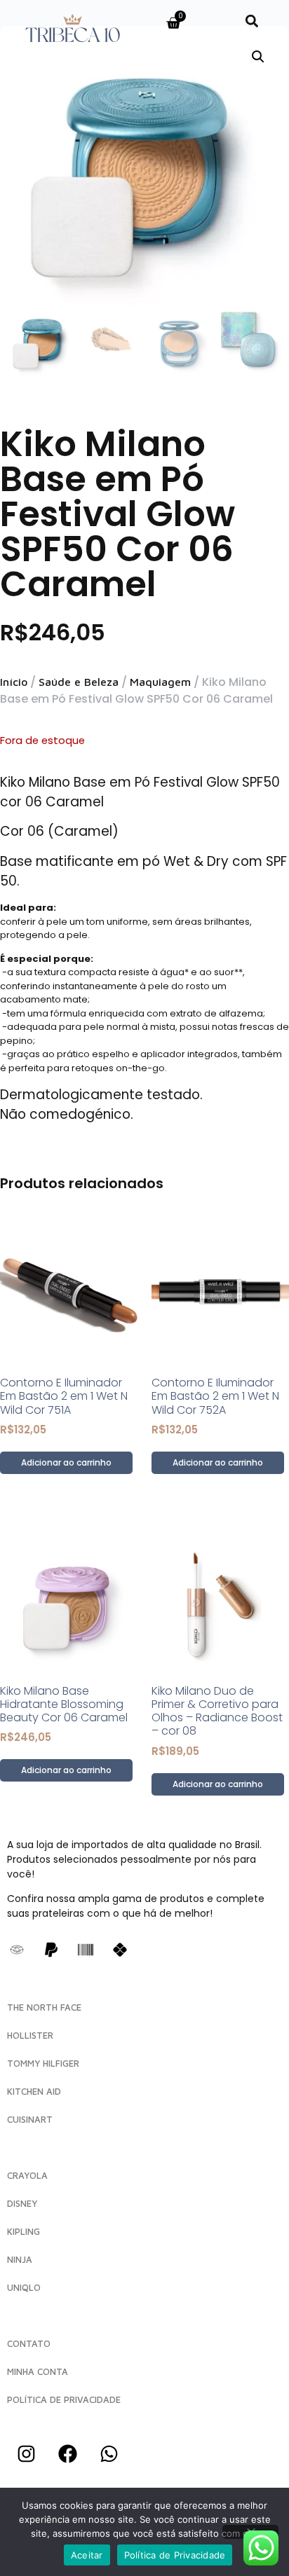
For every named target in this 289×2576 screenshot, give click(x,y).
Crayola (27, 2175)
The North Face (44, 2007)
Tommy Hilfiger (43, 2063)
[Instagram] (26, 2453)
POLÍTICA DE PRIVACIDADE (64, 2399)
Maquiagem (160, 682)
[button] (251, 21)
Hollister (30, 2035)
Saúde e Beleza (79, 682)
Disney (22, 2203)
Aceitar (87, 2555)
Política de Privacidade (175, 2555)
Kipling (23, 2231)
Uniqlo (24, 2287)
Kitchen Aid (34, 2091)
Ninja (20, 2259)
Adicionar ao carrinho (66, 1462)
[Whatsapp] (109, 2453)
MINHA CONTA (38, 2371)
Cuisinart (30, 2119)
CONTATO (29, 2343)
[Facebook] (67, 2453)
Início (14, 682)
